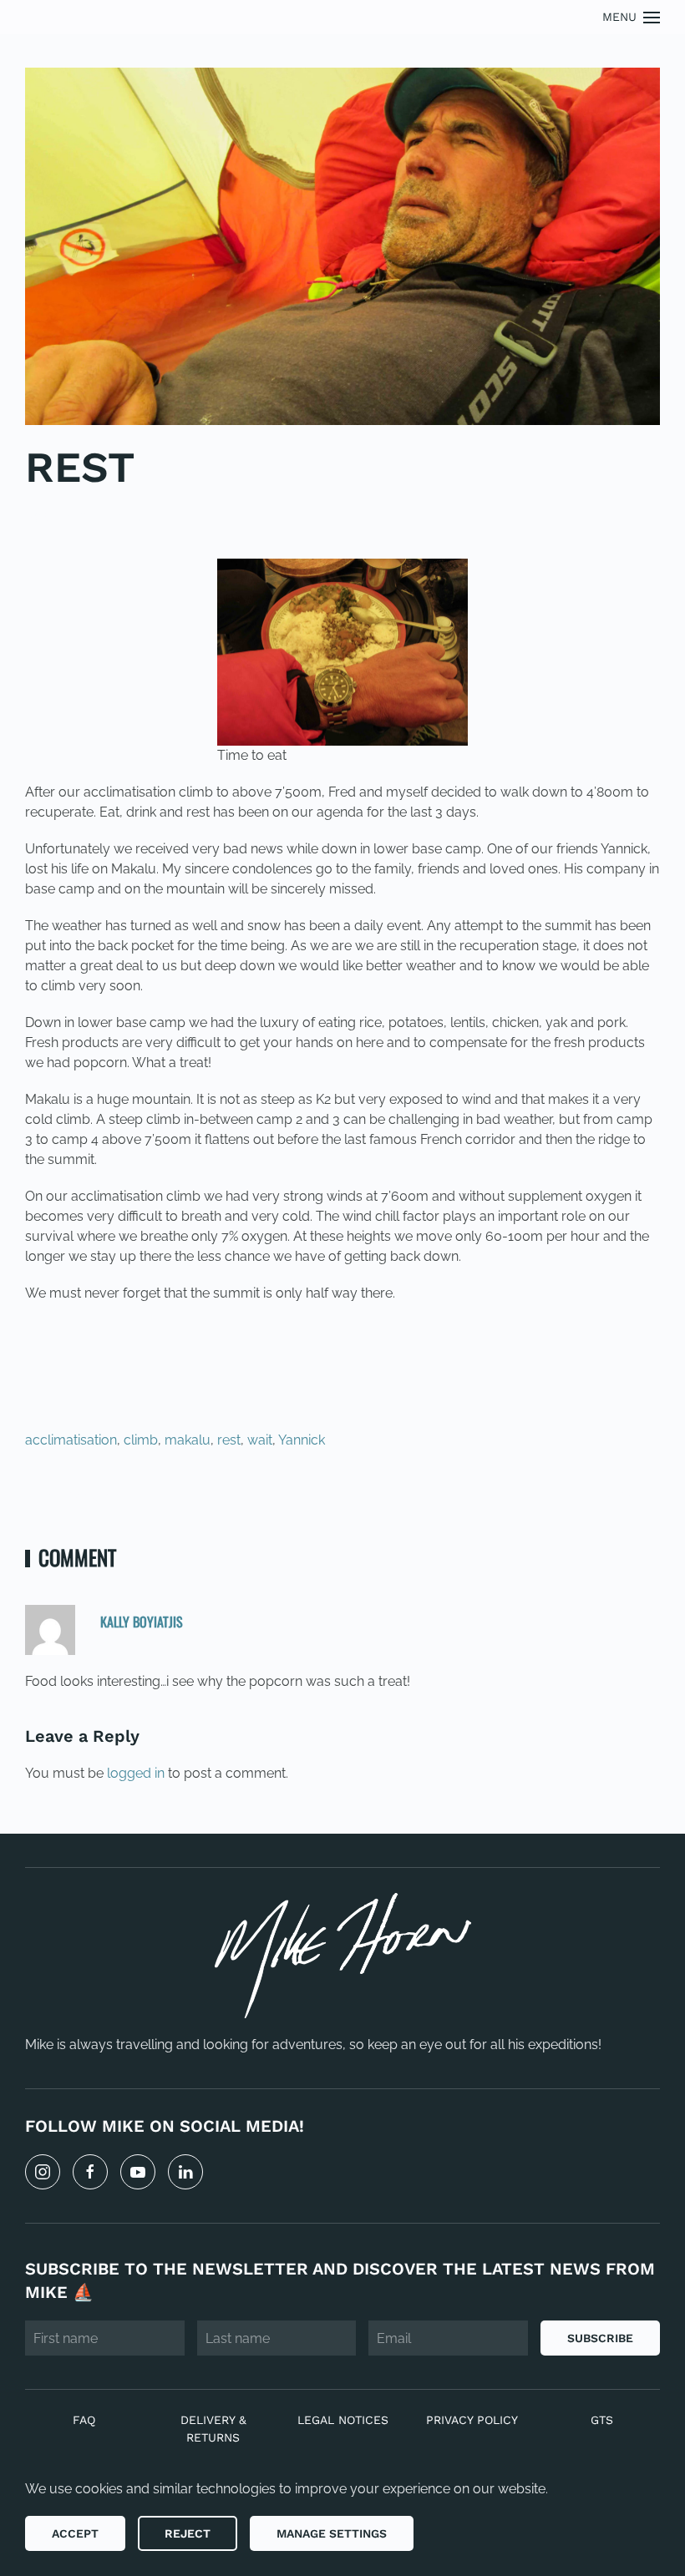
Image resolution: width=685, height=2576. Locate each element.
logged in (136, 1773)
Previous (79, 1497)
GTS (602, 2420)
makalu (188, 1440)
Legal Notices (343, 2420)
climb (141, 1440)
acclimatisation (71, 1440)
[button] (632, 17)
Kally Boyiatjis (142, 1622)
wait (260, 1440)
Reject (188, 2533)
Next (622, 1497)
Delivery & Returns (213, 2429)
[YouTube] (138, 2172)
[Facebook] (90, 2172)
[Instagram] (43, 2172)
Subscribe (600, 2338)
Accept (75, 2533)
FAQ (84, 2420)
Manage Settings (332, 2533)
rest (229, 1440)
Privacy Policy (472, 2420)
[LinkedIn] (185, 2172)
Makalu (114, 517)
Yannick (302, 1440)
